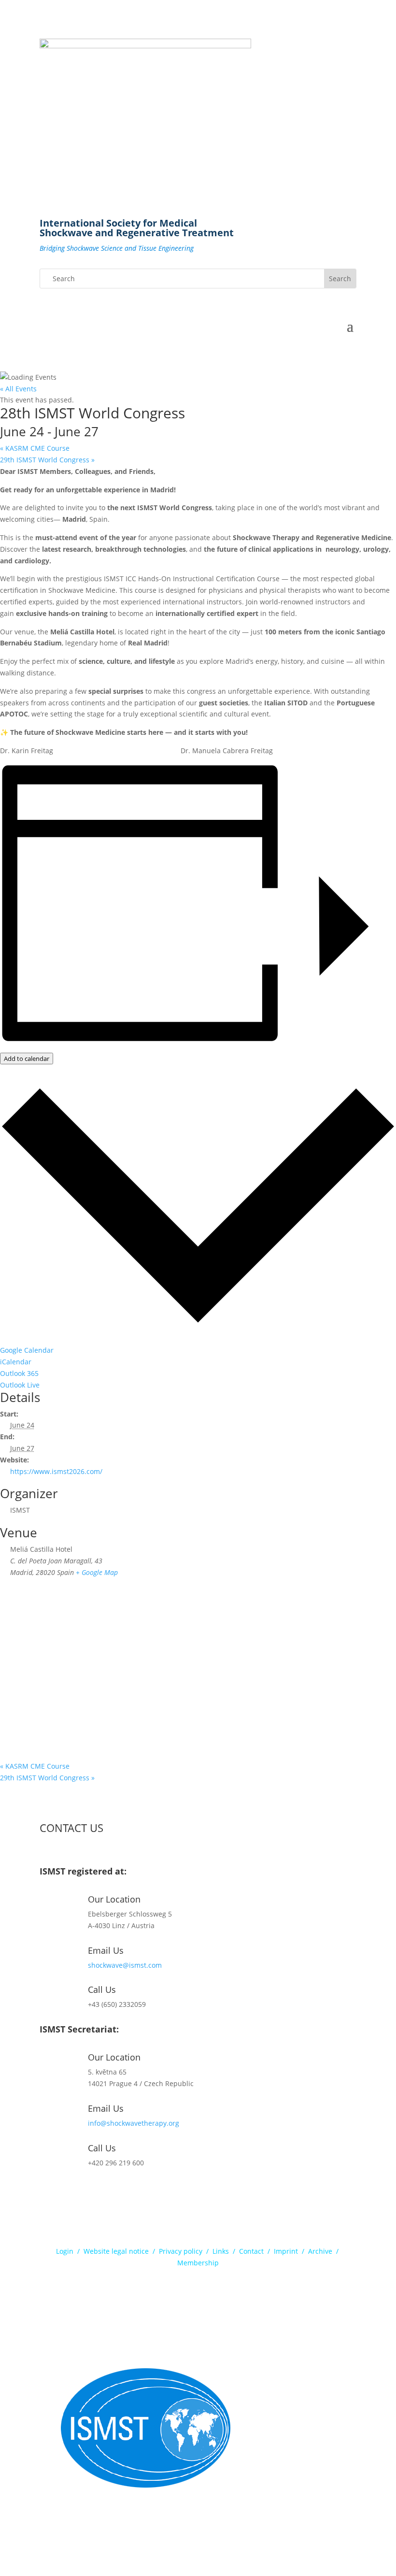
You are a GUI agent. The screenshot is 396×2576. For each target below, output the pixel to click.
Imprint (286, 2251)
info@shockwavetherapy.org (134, 2123)
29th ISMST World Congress (47, 460)
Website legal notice (116, 2251)
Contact (251, 2251)
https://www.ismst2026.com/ (56, 1471)
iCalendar (16, 1362)
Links (221, 2251)
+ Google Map (97, 1572)
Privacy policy (181, 2251)
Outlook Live (20, 1385)
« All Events (18, 389)
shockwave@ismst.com (125, 1965)
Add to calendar (27, 1059)
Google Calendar (27, 1350)
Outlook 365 (19, 1373)
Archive (320, 2251)
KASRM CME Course (35, 448)
